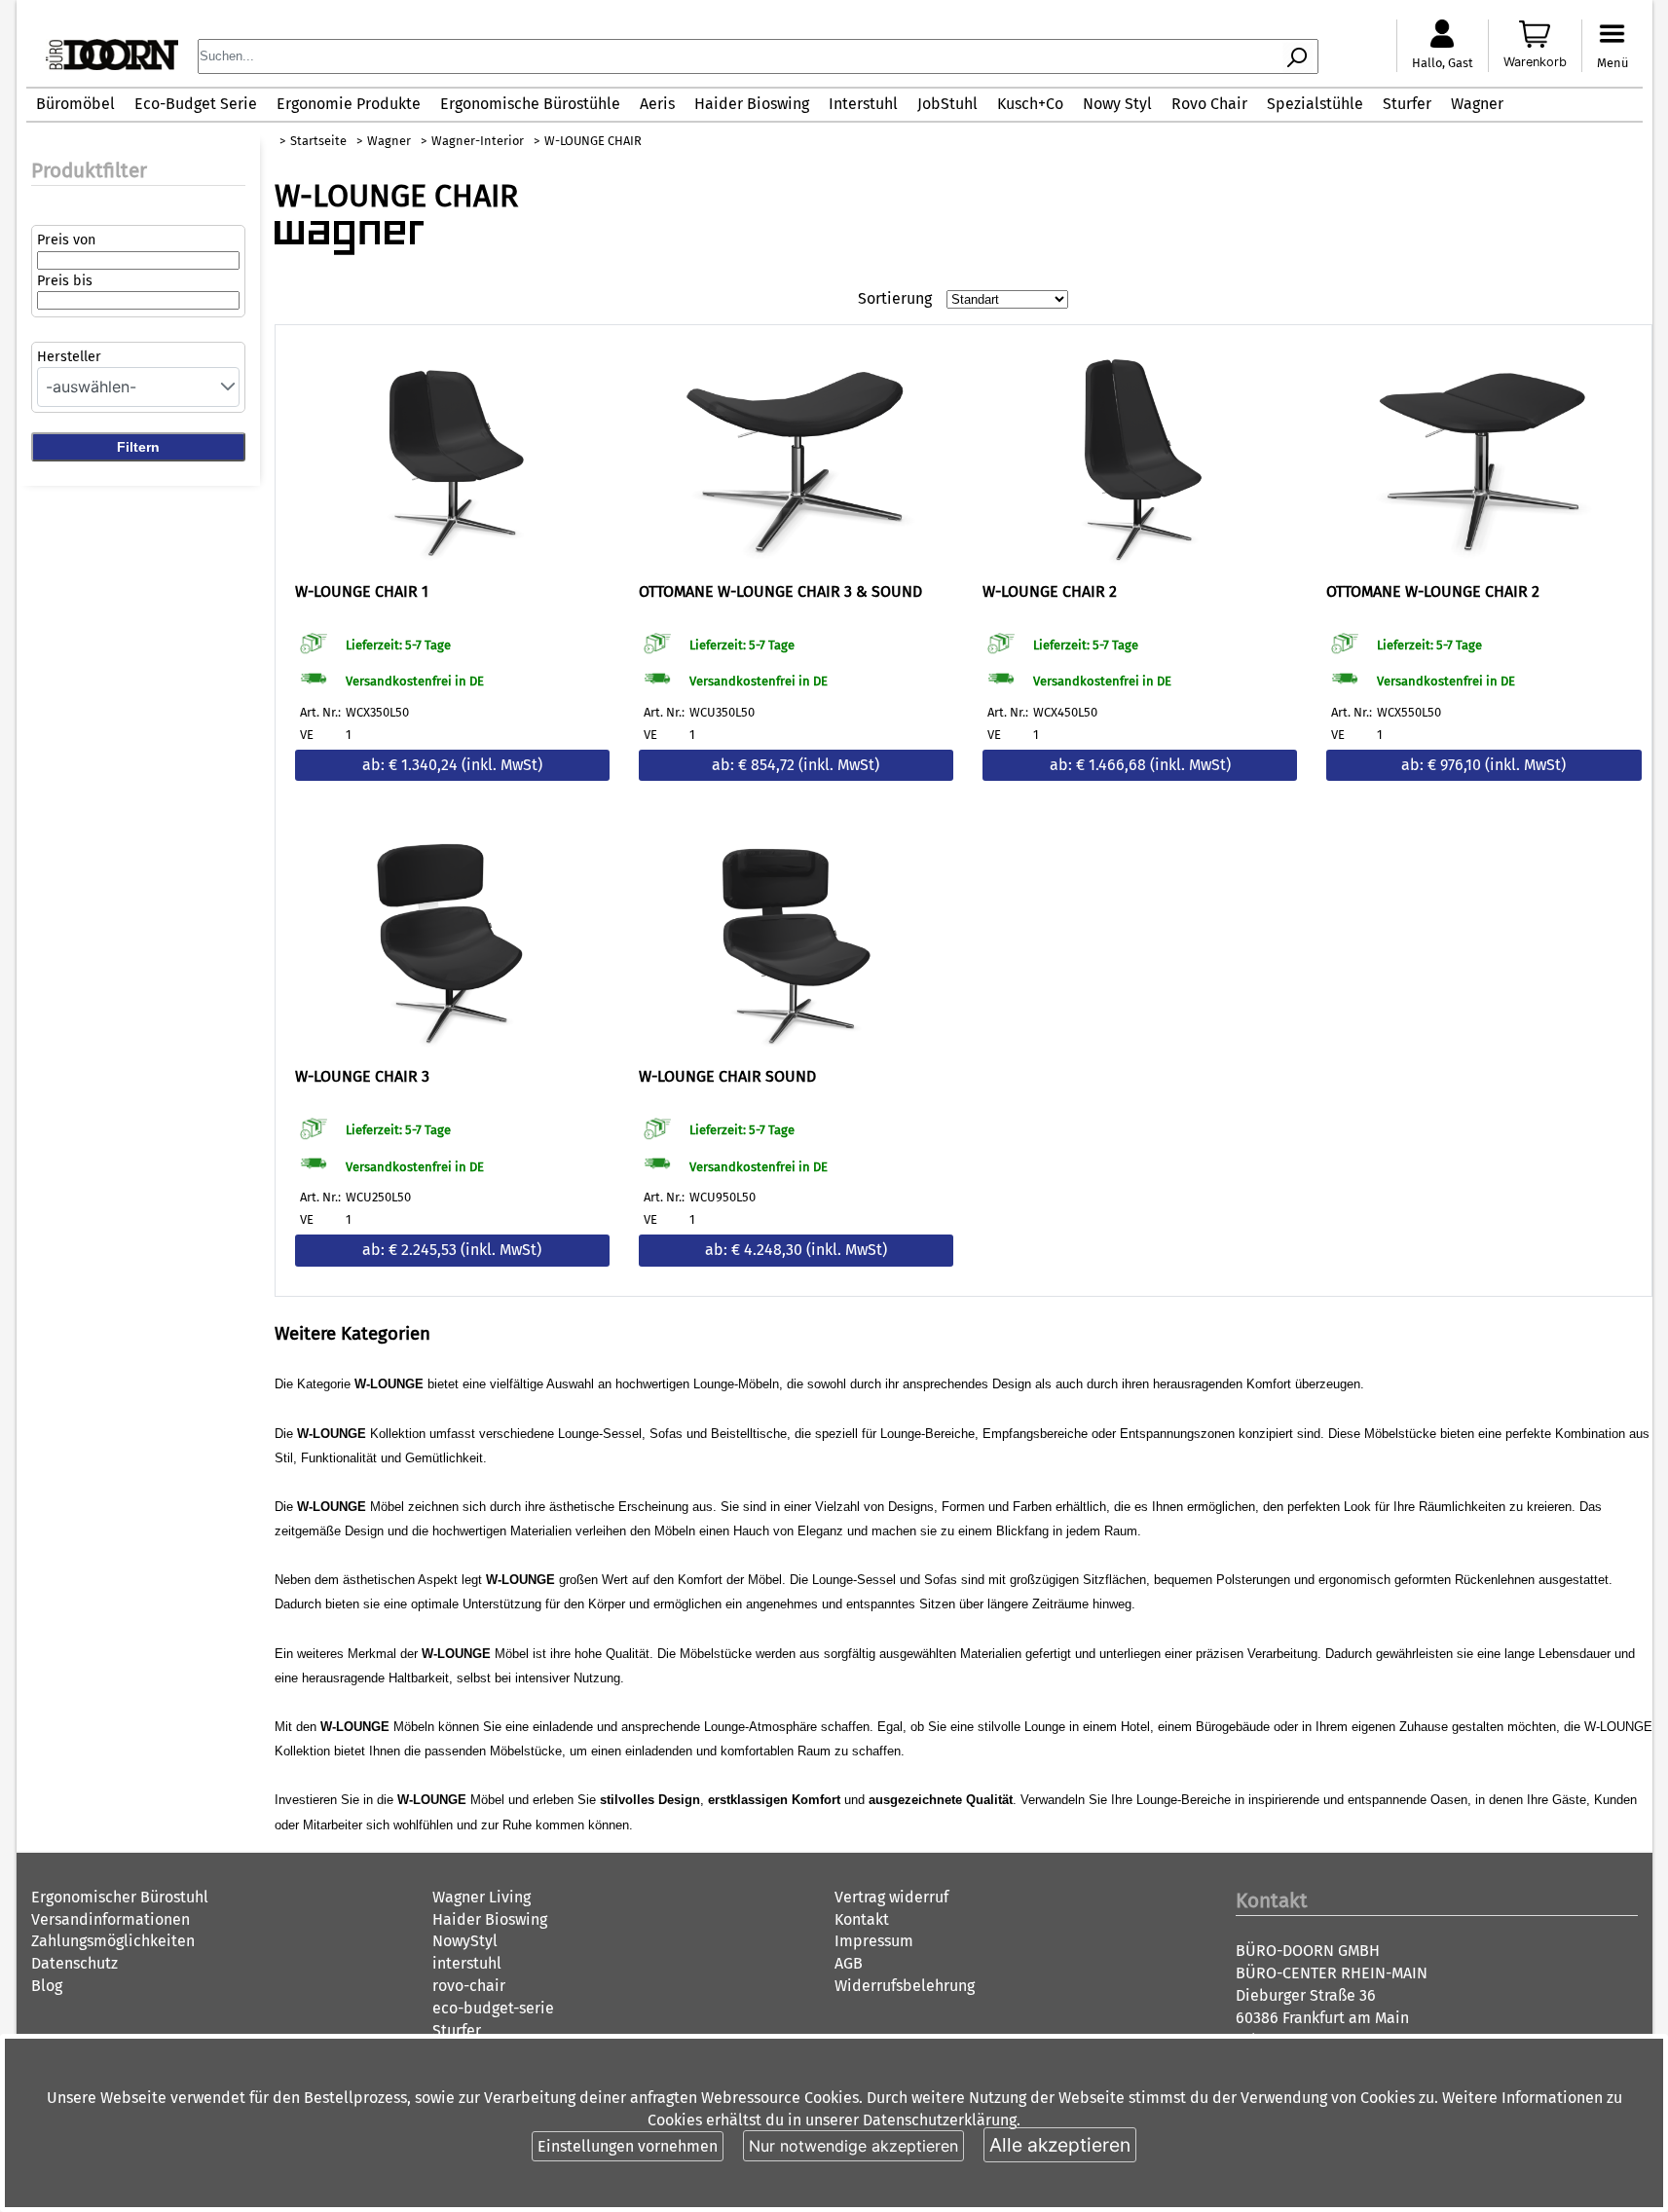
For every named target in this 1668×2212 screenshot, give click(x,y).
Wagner (1477, 104)
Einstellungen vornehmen (628, 2146)
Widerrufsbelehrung (905, 1986)
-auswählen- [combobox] (91, 387)
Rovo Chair (1209, 104)
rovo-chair (469, 1986)
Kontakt (862, 1919)
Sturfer (1407, 104)
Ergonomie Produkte (349, 104)
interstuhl (467, 1963)
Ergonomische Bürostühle (530, 104)
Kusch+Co (1030, 104)
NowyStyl (465, 1941)
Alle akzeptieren (1060, 2145)
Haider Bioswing (752, 104)
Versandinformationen (111, 1919)
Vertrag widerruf (891, 1897)
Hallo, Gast (1443, 63)
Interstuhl (863, 104)
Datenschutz (74, 1963)
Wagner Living (482, 1897)
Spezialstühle (1315, 104)
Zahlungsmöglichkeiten (113, 1941)
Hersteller (69, 357)
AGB (849, 1963)
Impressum (874, 1941)
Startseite (318, 141)
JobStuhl (947, 104)
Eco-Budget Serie (196, 104)
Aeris (657, 104)
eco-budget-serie (493, 2008)
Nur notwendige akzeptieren (853, 2146)
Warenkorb (1535, 62)
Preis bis (65, 281)
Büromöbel (75, 104)
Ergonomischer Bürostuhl (120, 1897)
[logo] (112, 65)
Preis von (66, 240)
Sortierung (895, 298)
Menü (1612, 63)
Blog (47, 1986)
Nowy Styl (1117, 104)
